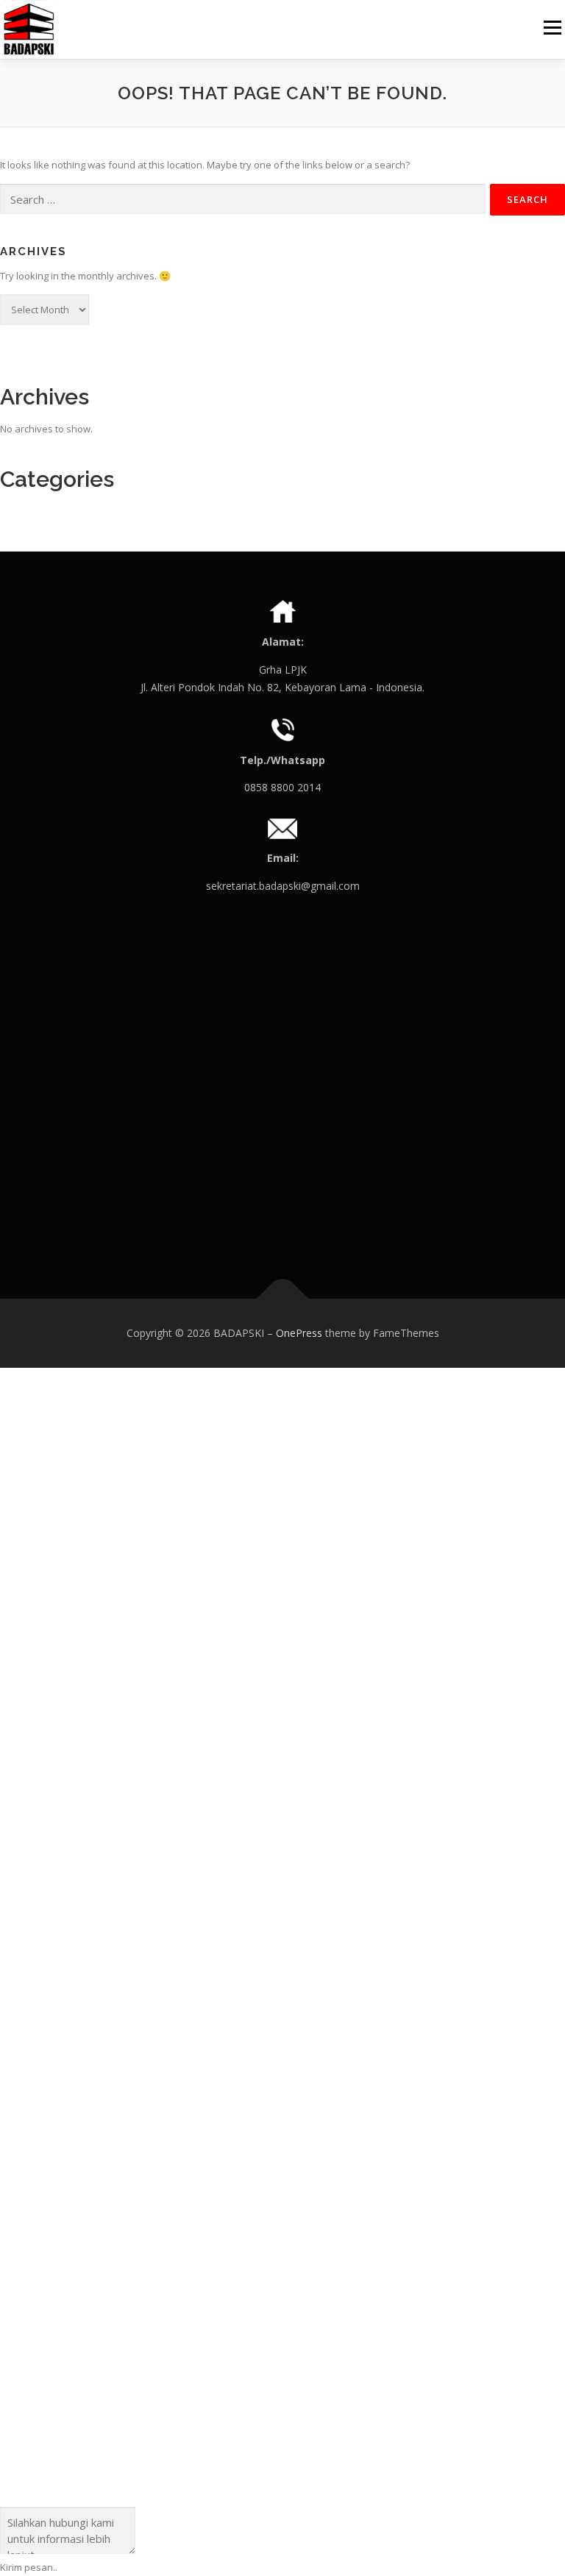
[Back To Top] (283, 1299)
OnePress (299, 1333)
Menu (552, 27)
